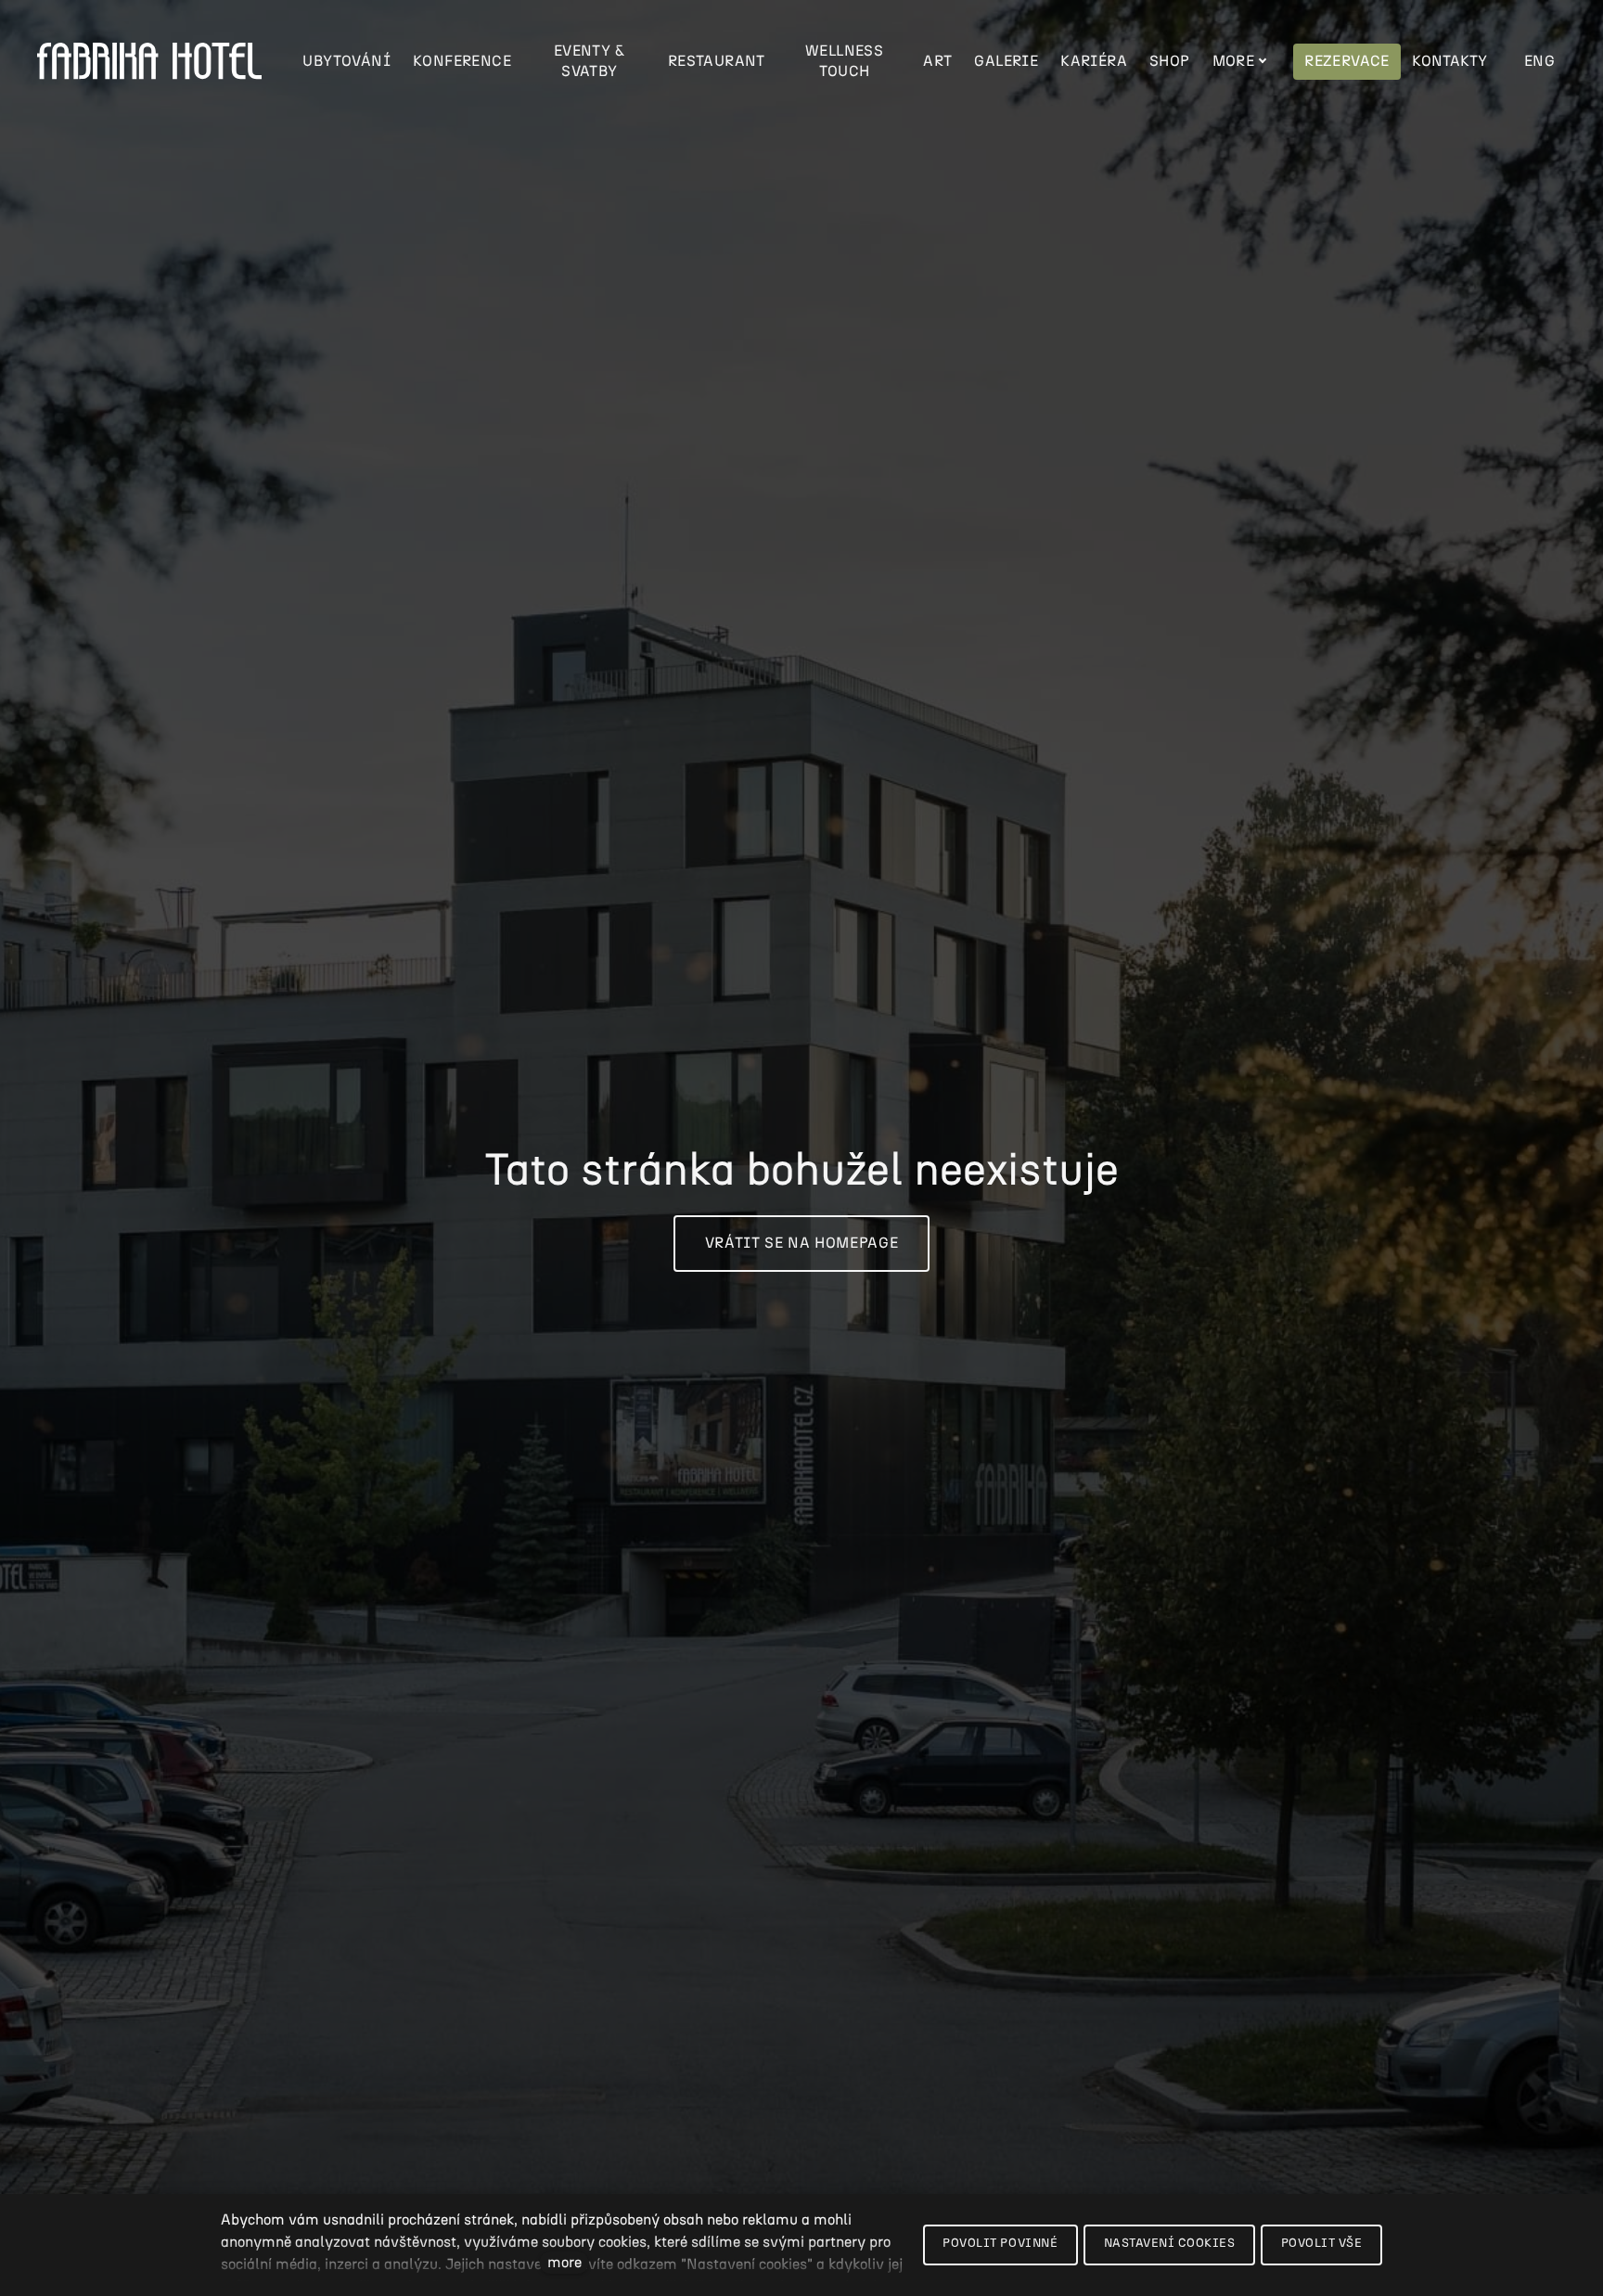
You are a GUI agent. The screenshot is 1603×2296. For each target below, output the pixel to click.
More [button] (1234, 61)
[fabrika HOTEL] (149, 61)
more (564, 2263)
